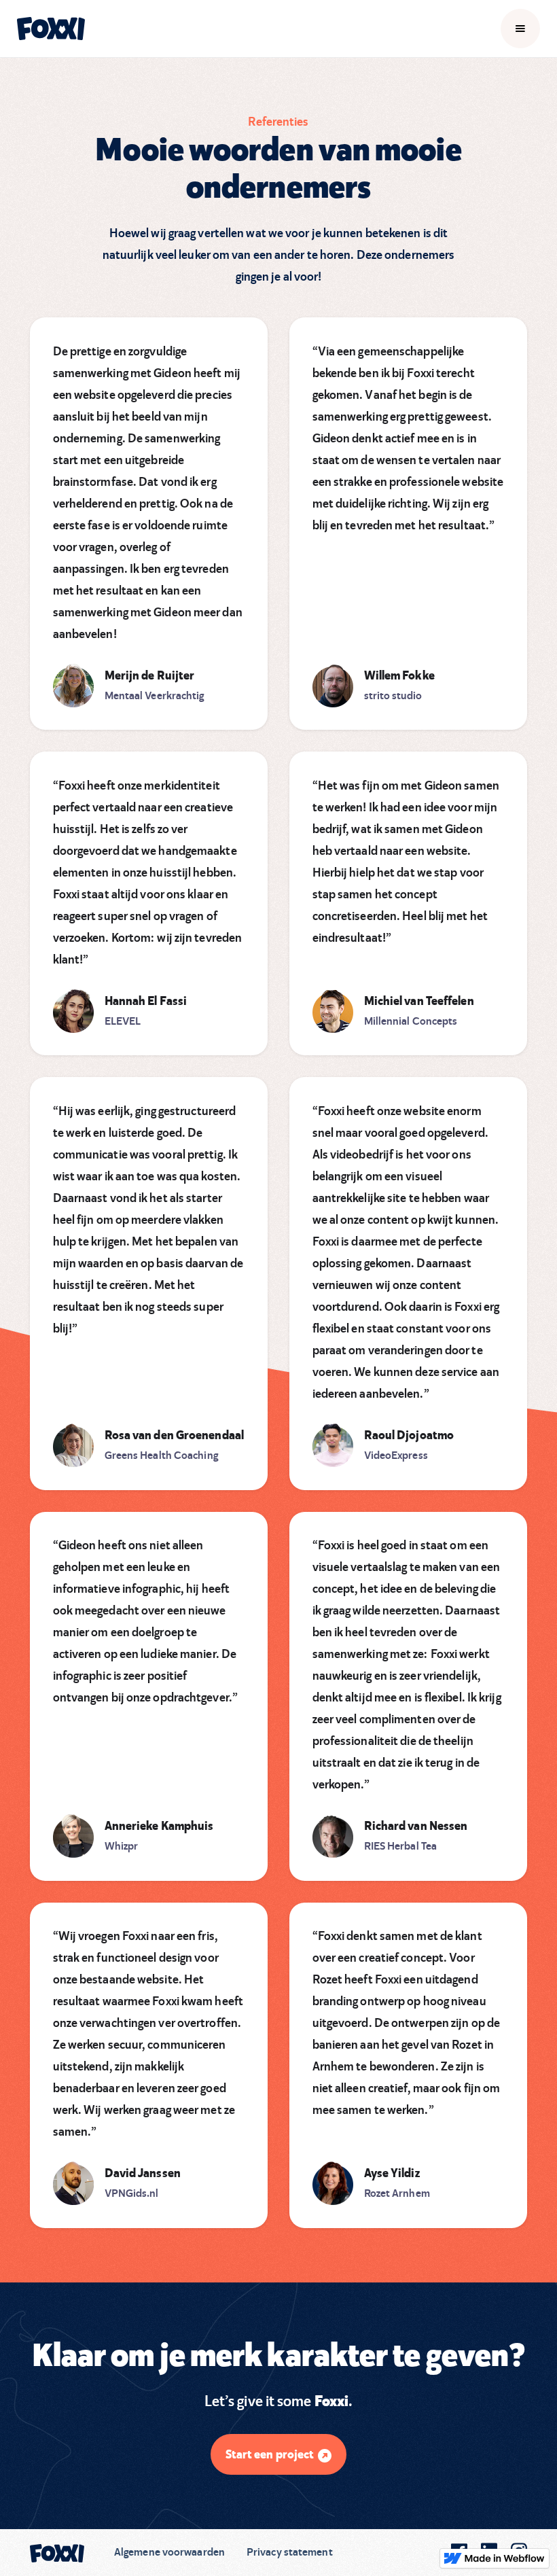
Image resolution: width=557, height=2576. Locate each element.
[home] (51, 29)
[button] (520, 29)
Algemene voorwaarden (169, 2552)
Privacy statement (290, 2552)
